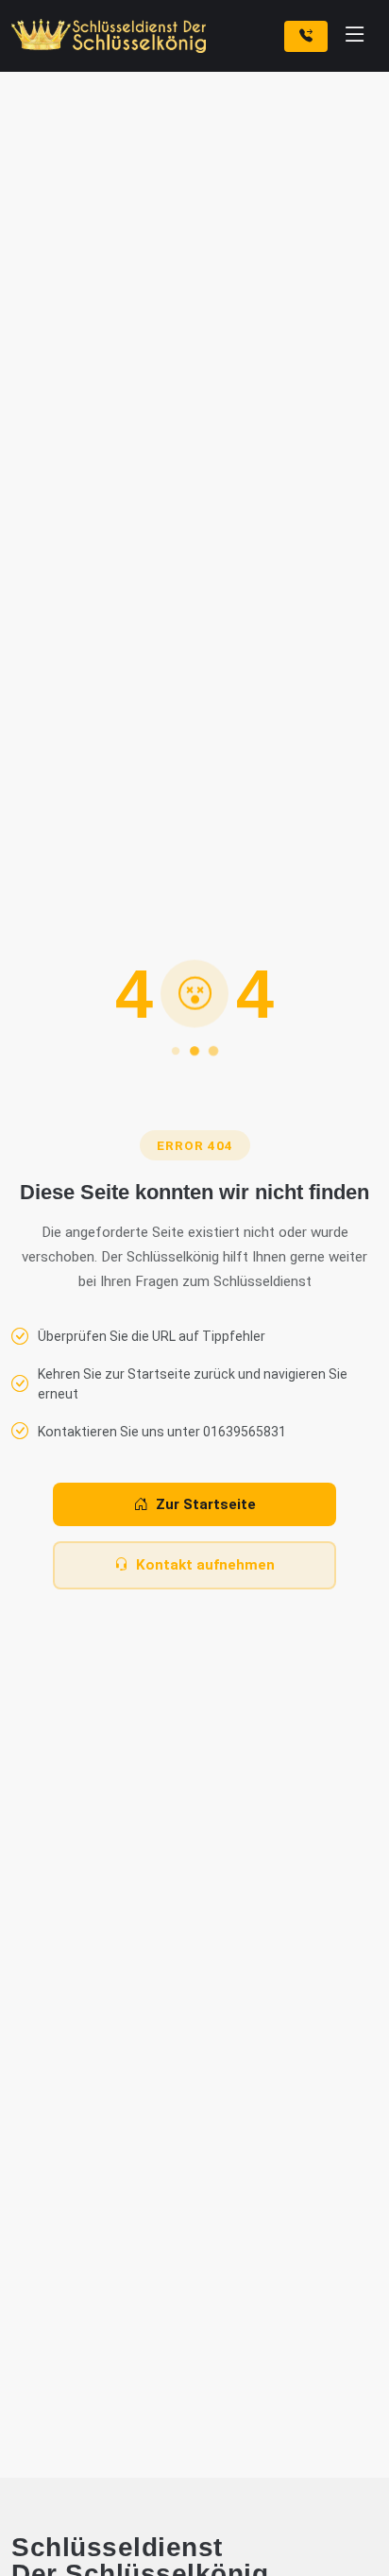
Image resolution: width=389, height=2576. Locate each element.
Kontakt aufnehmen (205, 1565)
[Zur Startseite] (112, 36)
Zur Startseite (206, 1504)
